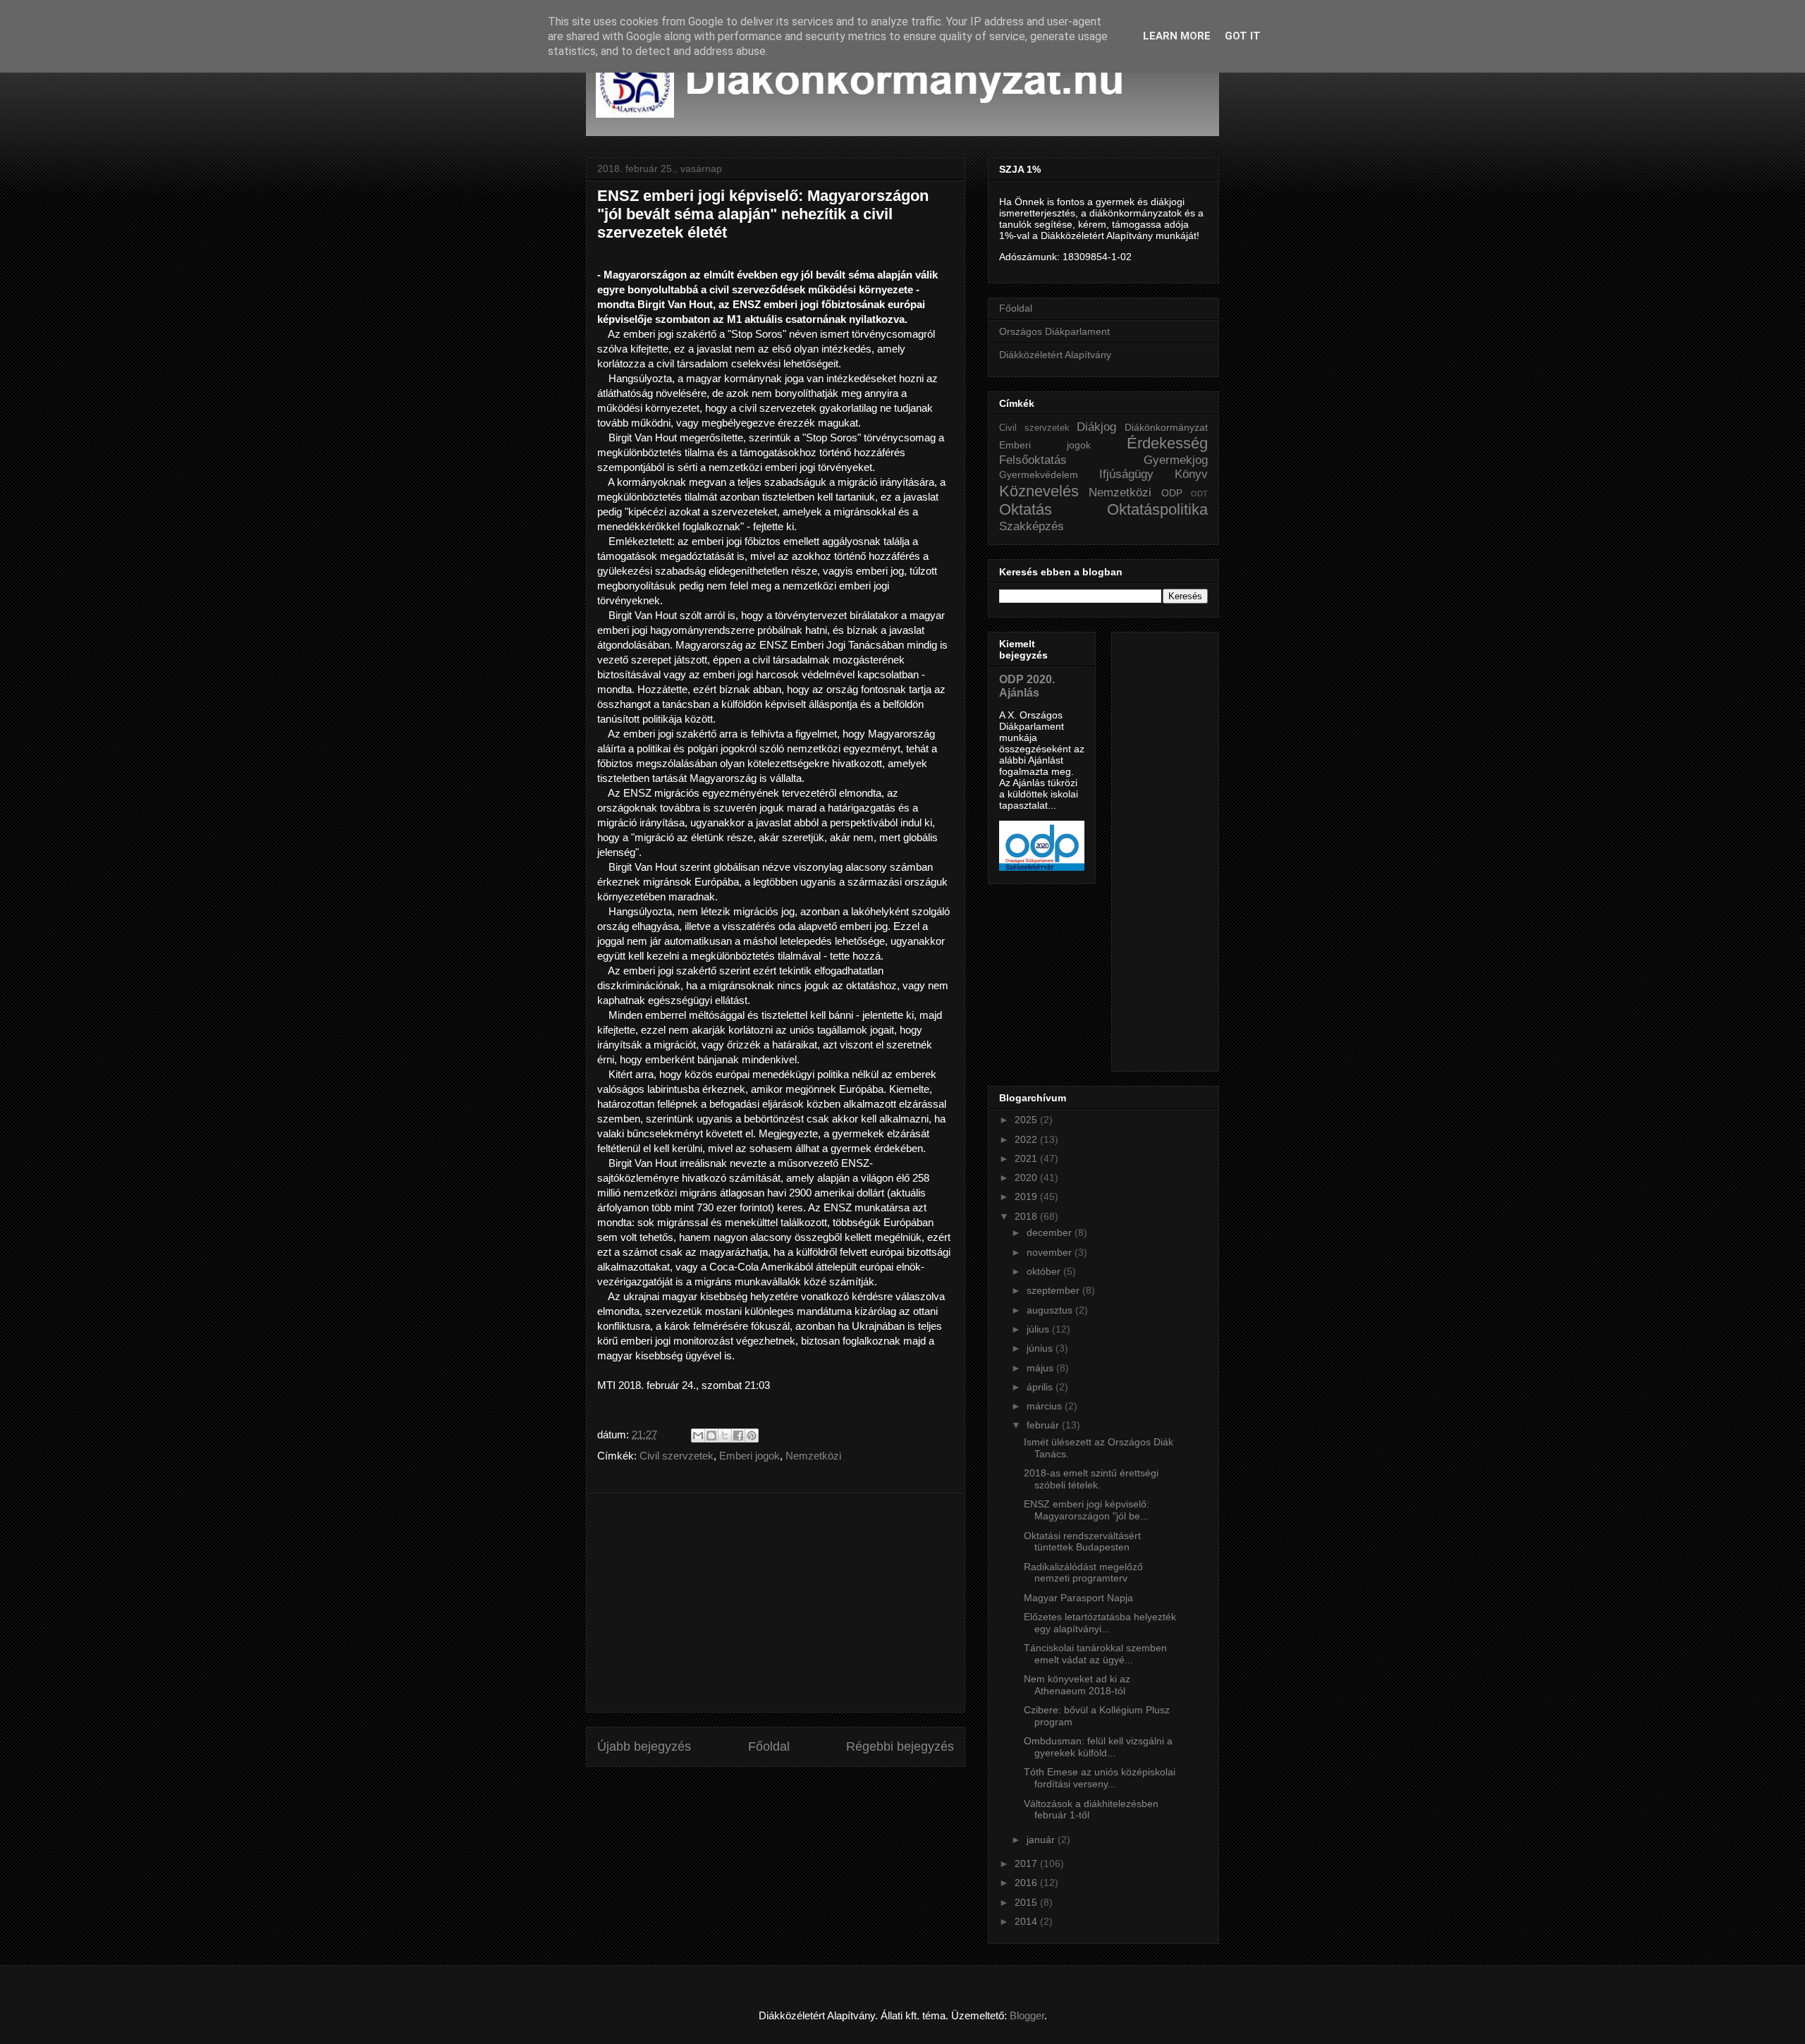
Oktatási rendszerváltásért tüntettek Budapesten (1082, 1542)
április (1041, 1387)
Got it (1243, 36)
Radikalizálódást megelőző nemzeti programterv (1083, 1573)
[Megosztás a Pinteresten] (752, 1436)
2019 (1027, 1197)
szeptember (1054, 1290)
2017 (1027, 1864)
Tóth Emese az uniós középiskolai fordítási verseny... (1100, 1778)
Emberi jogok (749, 1456)
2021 (1027, 1158)
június (1041, 1348)
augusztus (1051, 1310)
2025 (1027, 1120)
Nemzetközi (813, 1456)
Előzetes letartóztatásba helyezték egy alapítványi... (1100, 1623)
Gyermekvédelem (1039, 475)
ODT (1199, 494)
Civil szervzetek (677, 1456)
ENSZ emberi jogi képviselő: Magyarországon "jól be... (1087, 1510)
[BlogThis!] (711, 1436)
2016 (1027, 1883)
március (1046, 1406)
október (1045, 1271)
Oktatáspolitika (1157, 509)
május (1041, 1368)
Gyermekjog (1176, 460)
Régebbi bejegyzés (900, 1746)
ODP (1172, 493)
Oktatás (1026, 509)
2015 (1027, 1902)
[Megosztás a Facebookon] (738, 1436)
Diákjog (1096, 427)
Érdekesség (1167, 443)
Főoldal (769, 1746)
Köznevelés (1039, 491)
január (1042, 1840)
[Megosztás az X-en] (725, 1436)
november (1051, 1252)
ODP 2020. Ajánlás (1027, 686)
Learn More (1177, 36)
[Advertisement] (776, 1603)
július (1039, 1329)
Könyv (1191, 474)
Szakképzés (1032, 526)
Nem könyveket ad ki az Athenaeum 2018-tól (1077, 1685)
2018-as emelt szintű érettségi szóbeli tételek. (1091, 1479)
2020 (1027, 1177)
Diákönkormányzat (1166, 427)
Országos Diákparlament (1054, 331)
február (1044, 1425)
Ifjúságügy (1126, 474)
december (1051, 1232)
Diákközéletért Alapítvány (1055, 355)
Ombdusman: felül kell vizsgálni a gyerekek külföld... (1098, 1747)
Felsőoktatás (1033, 460)
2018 (1027, 1216)
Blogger (1027, 2015)
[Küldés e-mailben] (698, 1436)
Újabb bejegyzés (644, 1746)
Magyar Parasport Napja (1078, 1598)
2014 (1027, 1921)
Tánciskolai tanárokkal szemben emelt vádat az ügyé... (1095, 1654)
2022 (1027, 1139)
